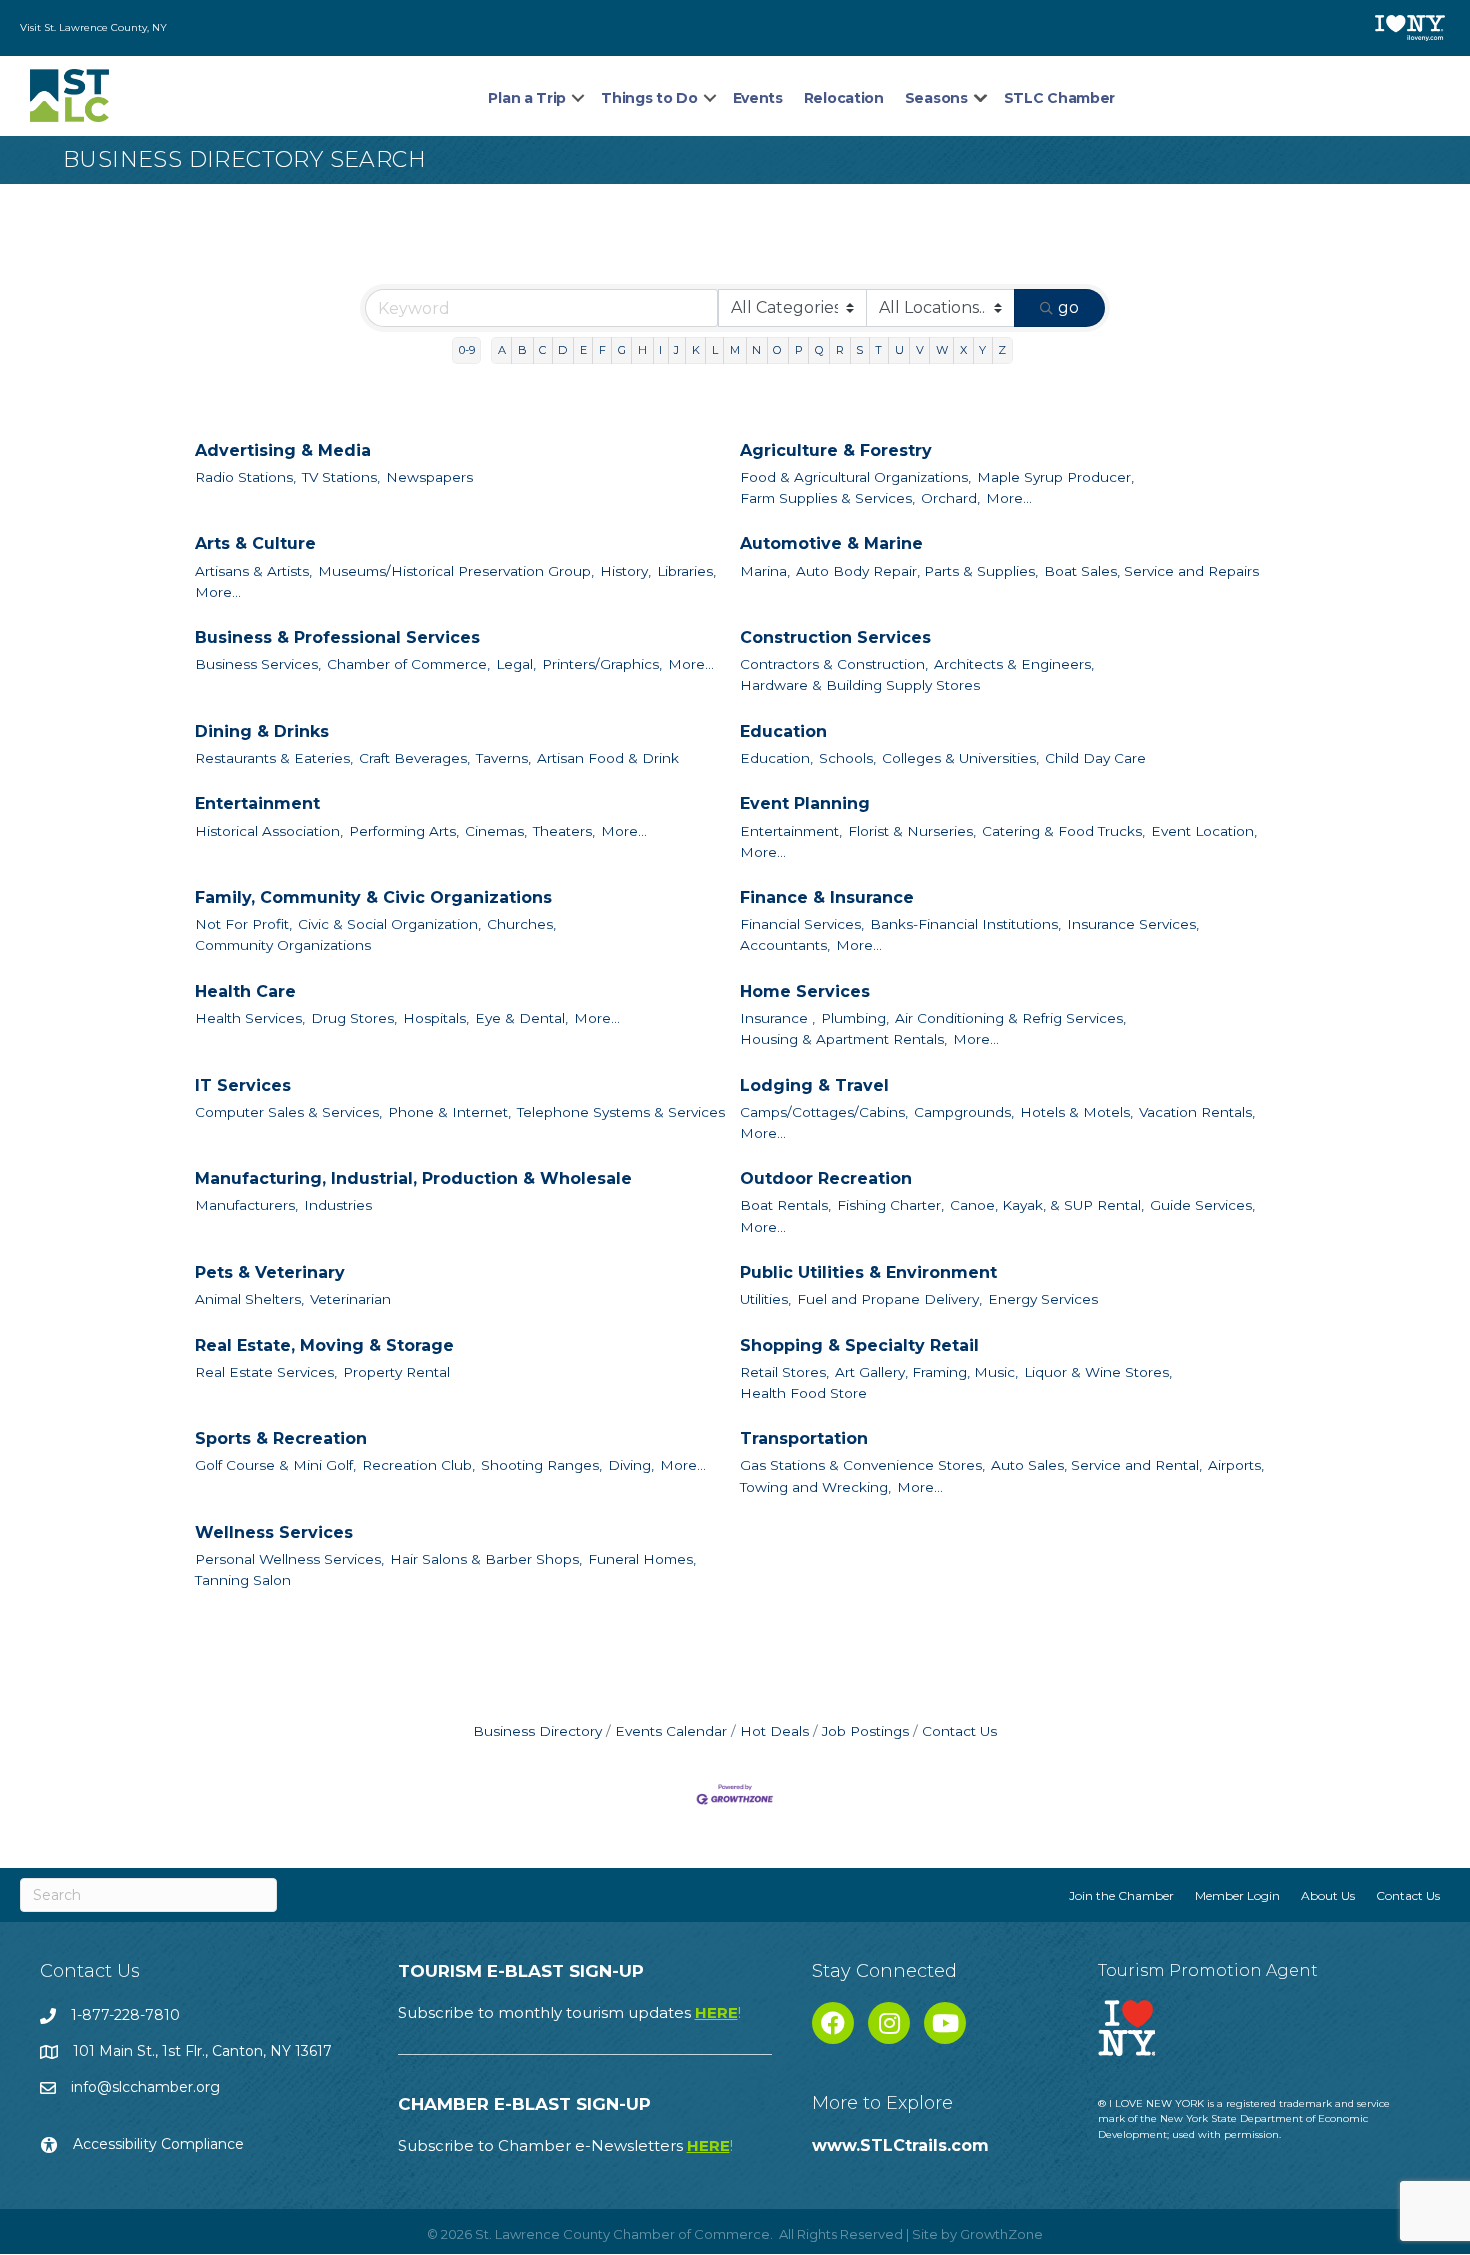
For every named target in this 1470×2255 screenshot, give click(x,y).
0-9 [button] (467, 350)
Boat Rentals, (785, 1205)
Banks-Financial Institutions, (965, 924)
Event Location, (1204, 831)
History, (625, 571)
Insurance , (777, 1018)
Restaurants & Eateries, (274, 758)
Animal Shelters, (249, 1299)
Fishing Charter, (890, 1205)
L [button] (715, 350)
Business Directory (537, 1731)
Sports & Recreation (281, 1438)
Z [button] (1002, 350)
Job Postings (865, 1731)
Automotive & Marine (831, 543)
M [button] (735, 350)
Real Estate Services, (266, 1372)
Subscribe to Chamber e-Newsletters (565, 2145)
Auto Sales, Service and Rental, (1096, 1465)
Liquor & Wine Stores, (1098, 1372)
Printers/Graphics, (602, 664)
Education (783, 731)
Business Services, (258, 664)
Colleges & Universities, (960, 758)
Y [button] (982, 350)
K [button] (696, 350)
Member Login (1237, 1895)
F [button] (602, 350)
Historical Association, (269, 831)
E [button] (583, 350)
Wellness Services (274, 1532)
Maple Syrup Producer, (1055, 477)
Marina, (765, 571)
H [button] (642, 350)
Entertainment (257, 803)
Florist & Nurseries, (912, 831)
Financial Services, (802, 924)
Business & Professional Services (337, 637)
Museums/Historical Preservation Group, (456, 571)
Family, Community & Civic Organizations (373, 897)
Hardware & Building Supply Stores (860, 685)
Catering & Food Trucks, (1063, 831)
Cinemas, (496, 831)
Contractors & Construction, (834, 664)
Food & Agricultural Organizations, (855, 477)
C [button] (542, 350)
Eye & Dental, (521, 1018)
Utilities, (765, 1299)
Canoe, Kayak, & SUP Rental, (1047, 1205)
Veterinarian (350, 1299)
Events (758, 98)
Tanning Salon (243, 1580)
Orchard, (950, 498)
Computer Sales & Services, (288, 1112)
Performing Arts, (404, 831)
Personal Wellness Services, (289, 1559)
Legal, (516, 664)
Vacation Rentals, (1197, 1112)
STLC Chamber (1059, 98)
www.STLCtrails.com (900, 2145)
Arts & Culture (255, 543)
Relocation (844, 98)
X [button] (963, 350)
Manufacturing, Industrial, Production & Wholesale (413, 1178)
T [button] (878, 350)
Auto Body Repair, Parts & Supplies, (917, 571)
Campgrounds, (964, 1112)
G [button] (622, 350)
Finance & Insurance (827, 897)
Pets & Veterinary (270, 1272)
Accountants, (785, 945)
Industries (338, 1205)
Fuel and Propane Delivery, (889, 1299)
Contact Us (959, 1731)
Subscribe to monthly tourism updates (569, 2012)
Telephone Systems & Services (621, 1112)
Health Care (245, 991)
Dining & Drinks (262, 731)
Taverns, (503, 758)
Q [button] (819, 350)
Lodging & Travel (814, 1085)
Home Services (805, 991)
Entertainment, (791, 831)
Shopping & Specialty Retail (859, 1345)
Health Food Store (803, 1393)
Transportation (804, 1438)
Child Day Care (1095, 758)
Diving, (631, 1465)
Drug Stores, (354, 1018)
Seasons (936, 98)
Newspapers (429, 477)
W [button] (942, 350)
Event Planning (805, 803)
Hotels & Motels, (1076, 1112)
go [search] (1068, 307)
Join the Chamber (1121, 1895)
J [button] (676, 350)
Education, (776, 758)
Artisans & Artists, (253, 571)
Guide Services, (1202, 1205)
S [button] (859, 350)
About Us (1328, 1895)
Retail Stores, (784, 1372)
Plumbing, (855, 1018)
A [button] (502, 350)
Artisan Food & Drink (608, 758)
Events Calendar (671, 1731)
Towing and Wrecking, (815, 1487)
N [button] (756, 350)
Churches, (521, 924)
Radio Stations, (245, 477)
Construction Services (835, 637)
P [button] (799, 350)
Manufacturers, (246, 1205)
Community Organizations (283, 945)
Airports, (1236, 1465)
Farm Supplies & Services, (827, 498)
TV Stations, (341, 477)
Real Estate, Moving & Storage (324, 1345)
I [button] (660, 350)
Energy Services (1043, 1299)
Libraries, (686, 571)
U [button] (899, 350)
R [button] (840, 350)
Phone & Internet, (449, 1112)
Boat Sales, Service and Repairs (1151, 571)
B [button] (522, 350)
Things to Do (649, 98)
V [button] (920, 350)
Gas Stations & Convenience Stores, (862, 1465)
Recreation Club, (418, 1465)
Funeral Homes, (642, 1559)
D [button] (562, 350)
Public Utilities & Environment (868, 1272)
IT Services (243, 1085)
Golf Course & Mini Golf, (275, 1465)
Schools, (847, 758)
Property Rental (396, 1372)
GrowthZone (1001, 2234)
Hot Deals (774, 1731)
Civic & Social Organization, (389, 924)
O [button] (777, 350)
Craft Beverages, (414, 758)
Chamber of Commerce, (408, 664)
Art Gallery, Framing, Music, (926, 1372)
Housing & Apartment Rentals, (843, 1039)
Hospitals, (436, 1018)
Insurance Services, (1133, 924)
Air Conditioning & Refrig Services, (1010, 1018)
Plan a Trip (527, 98)
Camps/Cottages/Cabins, (824, 1112)
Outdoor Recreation (826, 1178)
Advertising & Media (283, 450)
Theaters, (564, 831)
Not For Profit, (243, 924)
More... (1009, 498)
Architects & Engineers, (1014, 664)
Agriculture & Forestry (836, 450)
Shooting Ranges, (541, 1465)
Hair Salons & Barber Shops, (486, 1559)
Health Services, (250, 1018)
